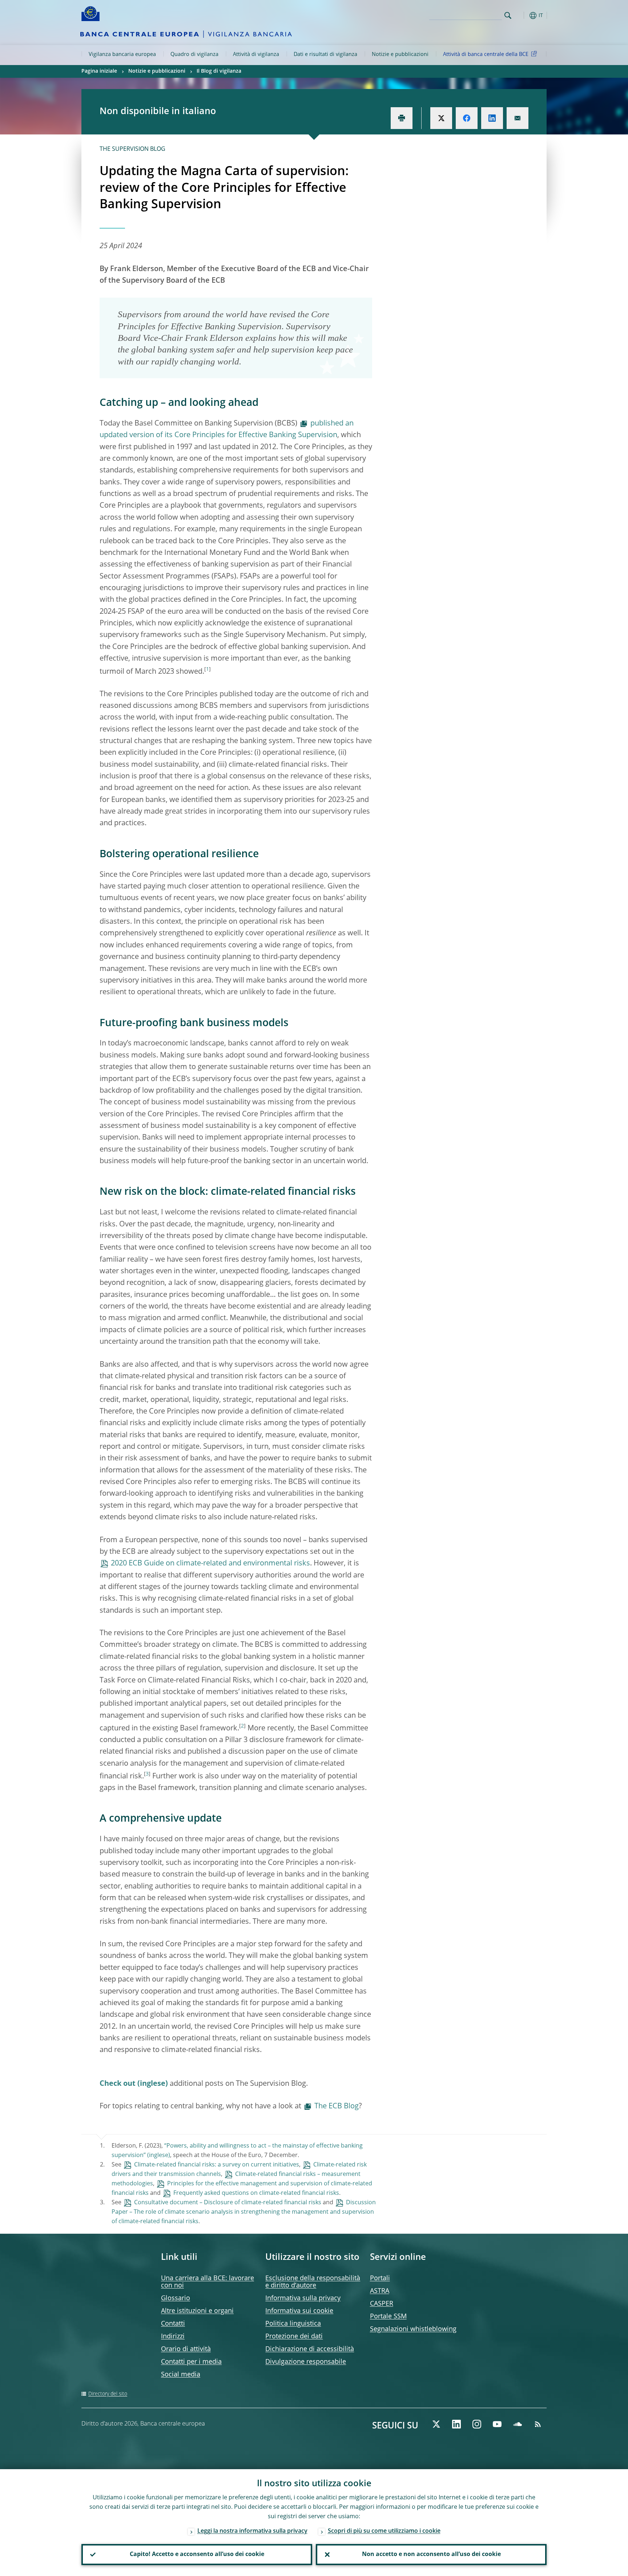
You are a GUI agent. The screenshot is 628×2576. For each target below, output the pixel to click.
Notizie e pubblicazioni (400, 55)
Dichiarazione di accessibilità (310, 2349)
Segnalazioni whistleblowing (413, 2329)
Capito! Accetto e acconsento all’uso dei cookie (197, 2555)
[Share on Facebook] (467, 118)
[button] (521, 15)
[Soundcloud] (518, 2424)
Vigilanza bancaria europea (122, 55)
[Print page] (402, 118)
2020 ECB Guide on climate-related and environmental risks (210, 1564)
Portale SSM (388, 2317)
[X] (436, 2424)
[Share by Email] (518, 118)
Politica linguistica (293, 2324)
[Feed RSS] (538, 2424)
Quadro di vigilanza (194, 55)
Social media (181, 2375)
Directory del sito (108, 2394)
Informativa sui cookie (299, 2311)
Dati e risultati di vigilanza (325, 55)
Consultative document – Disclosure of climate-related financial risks (228, 2203)
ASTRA (380, 2291)
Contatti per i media (191, 2362)
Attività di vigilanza (256, 55)
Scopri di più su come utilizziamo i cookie (384, 2531)
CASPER (382, 2304)
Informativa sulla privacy (303, 2298)
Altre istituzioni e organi (197, 2311)
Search (508, 15)
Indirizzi (173, 2337)
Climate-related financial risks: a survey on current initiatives (217, 2165)
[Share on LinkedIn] (492, 118)
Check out (118, 2084)
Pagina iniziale (99, 71)
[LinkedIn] (456, 2424)
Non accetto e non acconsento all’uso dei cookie (431, 2555)
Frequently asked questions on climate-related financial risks (256, 2193)
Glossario (176, 2298)
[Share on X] (441, 118)
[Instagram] (477, 2424)
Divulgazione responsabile (306, 2362)
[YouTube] (497, 2424)
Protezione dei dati (294, 2337)
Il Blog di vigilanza (219, 71)
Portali (380, 2278)
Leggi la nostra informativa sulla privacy (252, 2531)
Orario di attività (186, 2349)
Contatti (173, 2324)
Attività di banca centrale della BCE (486, 55)
